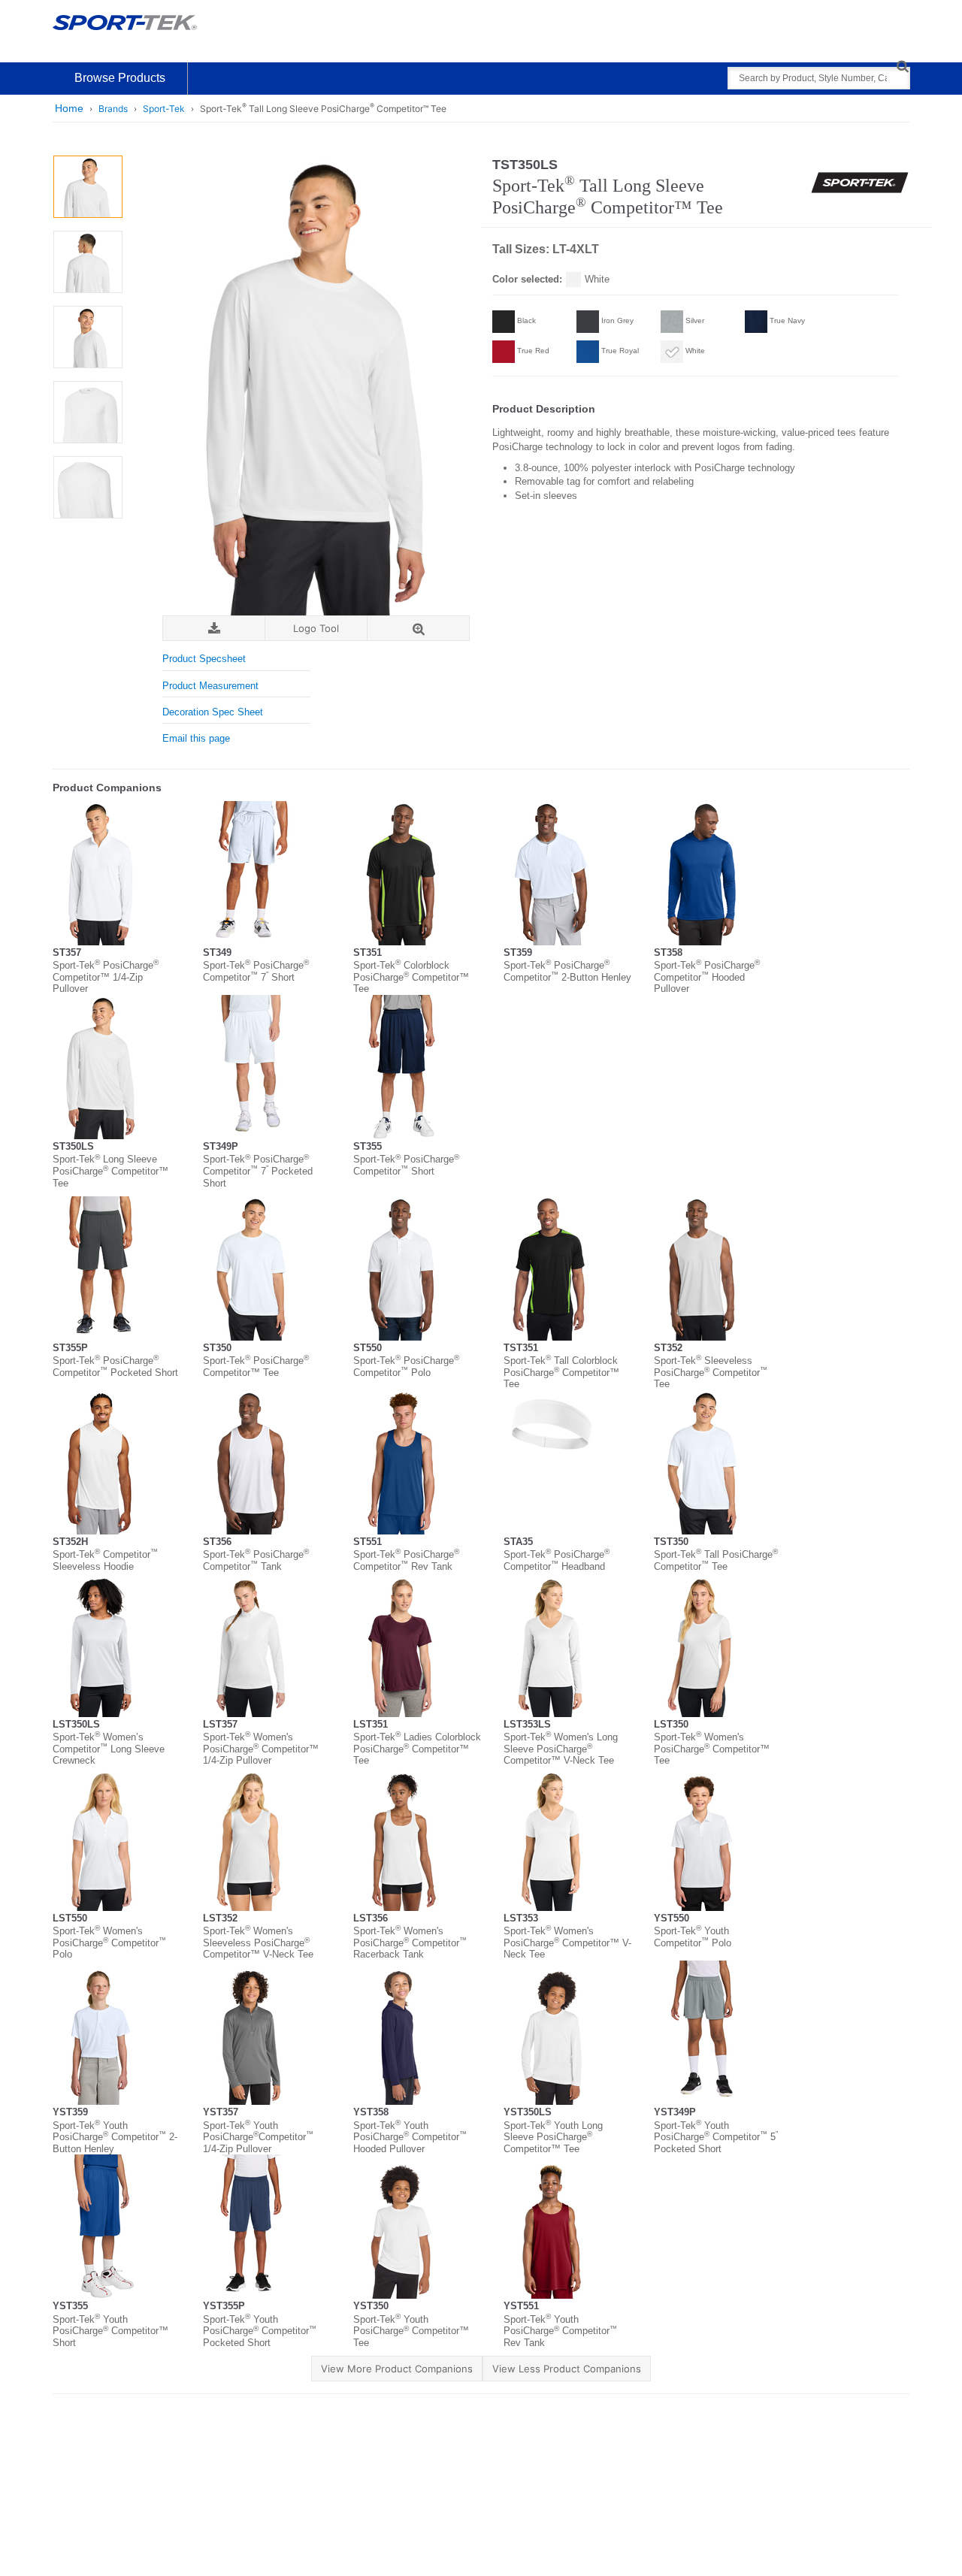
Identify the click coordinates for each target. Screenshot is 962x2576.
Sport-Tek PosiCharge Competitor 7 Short (256, 971)
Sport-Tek (164, 109)
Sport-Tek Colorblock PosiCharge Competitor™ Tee (411, 977)
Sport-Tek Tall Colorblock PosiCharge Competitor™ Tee (561, 1372)
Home (69, 108)
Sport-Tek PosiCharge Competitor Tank (256, 1560)
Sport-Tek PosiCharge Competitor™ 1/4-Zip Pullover (106, 977)
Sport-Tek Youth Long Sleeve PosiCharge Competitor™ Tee (553, 2137)
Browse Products (120, 78)
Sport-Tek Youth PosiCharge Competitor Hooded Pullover (410, 2137)
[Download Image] (214, 629)
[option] (88, 187)
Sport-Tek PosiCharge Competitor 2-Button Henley (567, 971)
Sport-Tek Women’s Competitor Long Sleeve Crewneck (109, 1749)
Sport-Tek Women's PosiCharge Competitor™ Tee (712, 1749)
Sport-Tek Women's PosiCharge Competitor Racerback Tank (410, 1943)
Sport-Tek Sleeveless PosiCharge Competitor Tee (711, 1372)
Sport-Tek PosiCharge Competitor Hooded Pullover (707, 977)
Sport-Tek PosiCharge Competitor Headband (557, 1560)
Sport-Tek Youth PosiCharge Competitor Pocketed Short (260, 2331)
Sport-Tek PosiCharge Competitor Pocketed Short (115, 1367)
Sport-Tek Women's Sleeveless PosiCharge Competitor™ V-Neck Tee (258, 1943)
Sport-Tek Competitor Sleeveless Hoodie (105, 1560)
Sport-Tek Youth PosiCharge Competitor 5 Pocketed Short (716, 2137)
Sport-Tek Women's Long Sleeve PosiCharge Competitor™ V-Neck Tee (561, 1749)
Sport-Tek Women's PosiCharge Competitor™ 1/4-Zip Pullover (261, 1749)
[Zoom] (418, 629)
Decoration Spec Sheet (213, 712)
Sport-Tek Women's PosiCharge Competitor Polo (109, 1943)
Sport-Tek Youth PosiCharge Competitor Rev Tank (560, 2331)
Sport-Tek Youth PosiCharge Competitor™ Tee (411, 2331)
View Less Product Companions (567, 2369)
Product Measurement (210, 686)
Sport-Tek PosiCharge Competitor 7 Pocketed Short (258, 1171)
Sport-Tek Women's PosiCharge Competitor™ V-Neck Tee (567, 1943)
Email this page (196, 738)
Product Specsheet (204, 659)
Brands (113, 109)
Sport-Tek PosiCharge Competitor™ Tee (256, 1367)
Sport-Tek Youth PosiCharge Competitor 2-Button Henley (115, 2137)
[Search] (902, 66)
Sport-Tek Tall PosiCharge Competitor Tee (716, 1560)
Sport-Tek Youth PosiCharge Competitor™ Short (110, 2331)
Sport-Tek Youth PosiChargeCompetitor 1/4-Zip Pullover (258, 2137)
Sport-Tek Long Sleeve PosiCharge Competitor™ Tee (110, 1171)
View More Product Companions (397, 2369)
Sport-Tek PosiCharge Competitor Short (406, 1165)
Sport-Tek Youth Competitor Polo (693, 1937)
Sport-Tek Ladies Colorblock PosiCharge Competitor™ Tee (417, 1749)
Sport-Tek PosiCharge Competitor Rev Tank (406, 1560)
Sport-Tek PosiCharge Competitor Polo (406, 1367)
